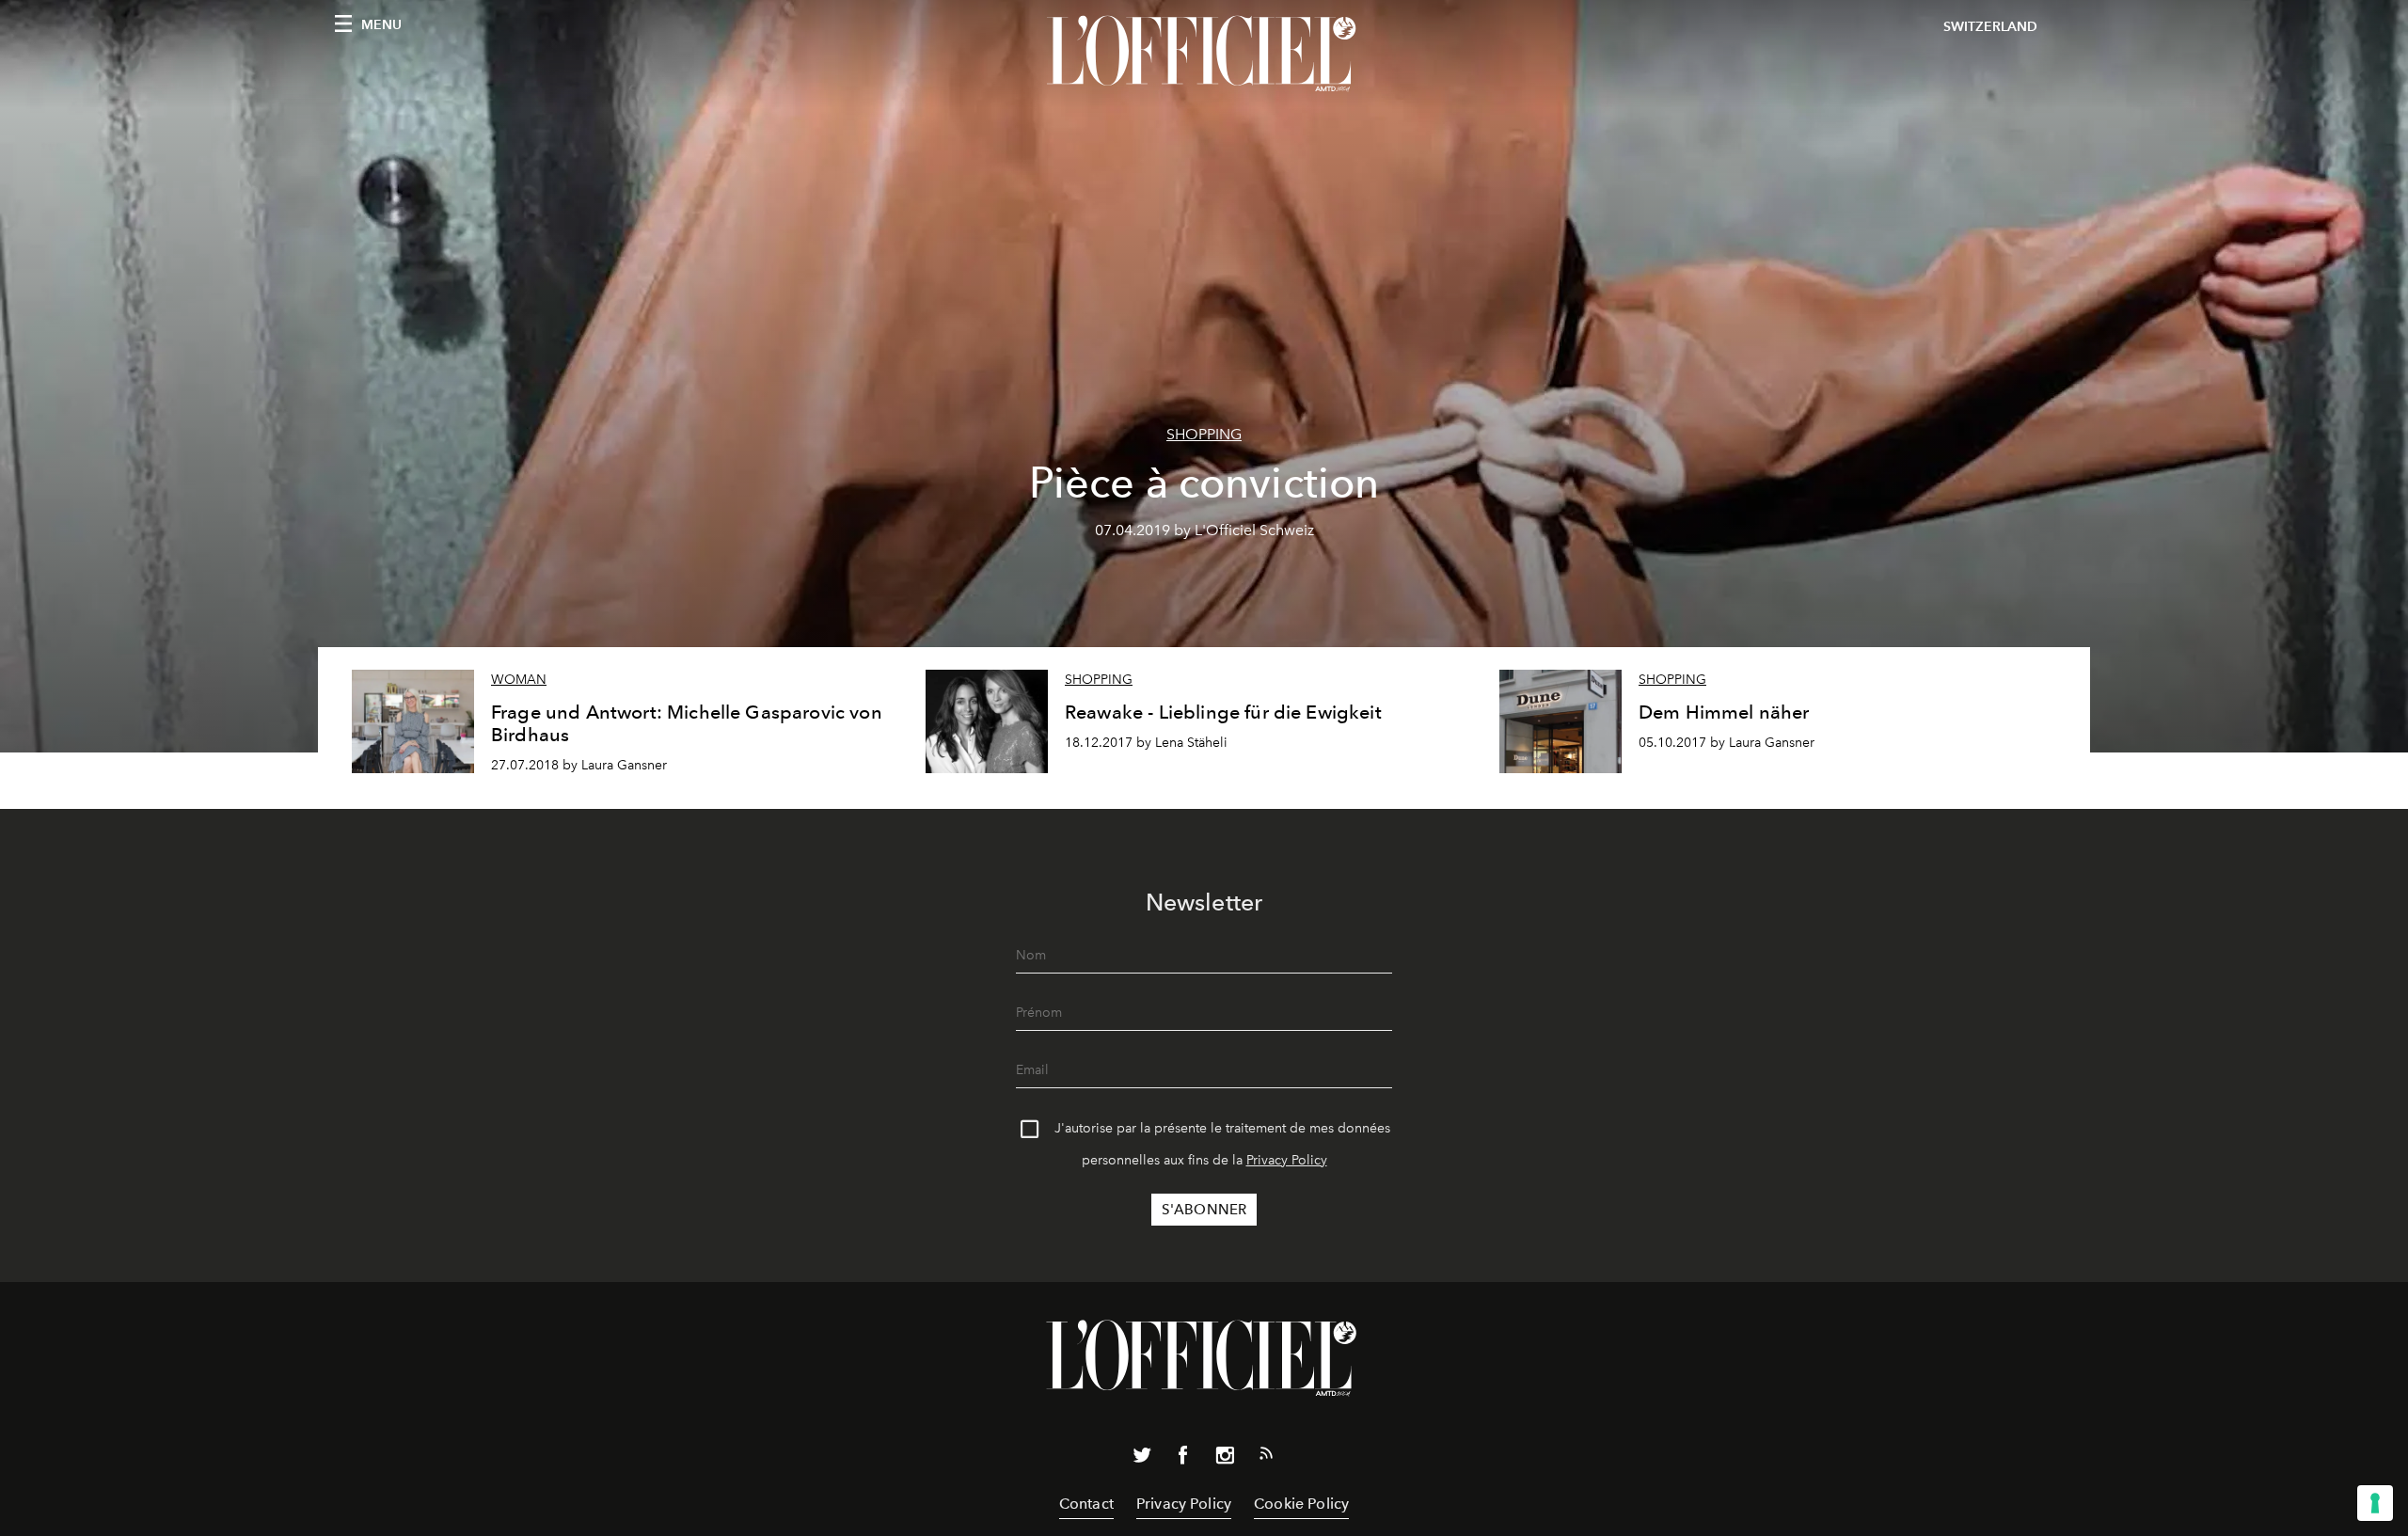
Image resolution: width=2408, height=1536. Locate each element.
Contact (1086, 1504)
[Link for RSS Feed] (1266, 1457)
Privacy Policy (1287, 1160)
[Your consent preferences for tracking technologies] (2375, 1503)
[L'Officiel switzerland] (1204, 54)
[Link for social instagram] (1225, 1459)
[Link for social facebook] (1183, 1459)
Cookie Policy (1301, 1504)
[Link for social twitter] (1142, 1459)
